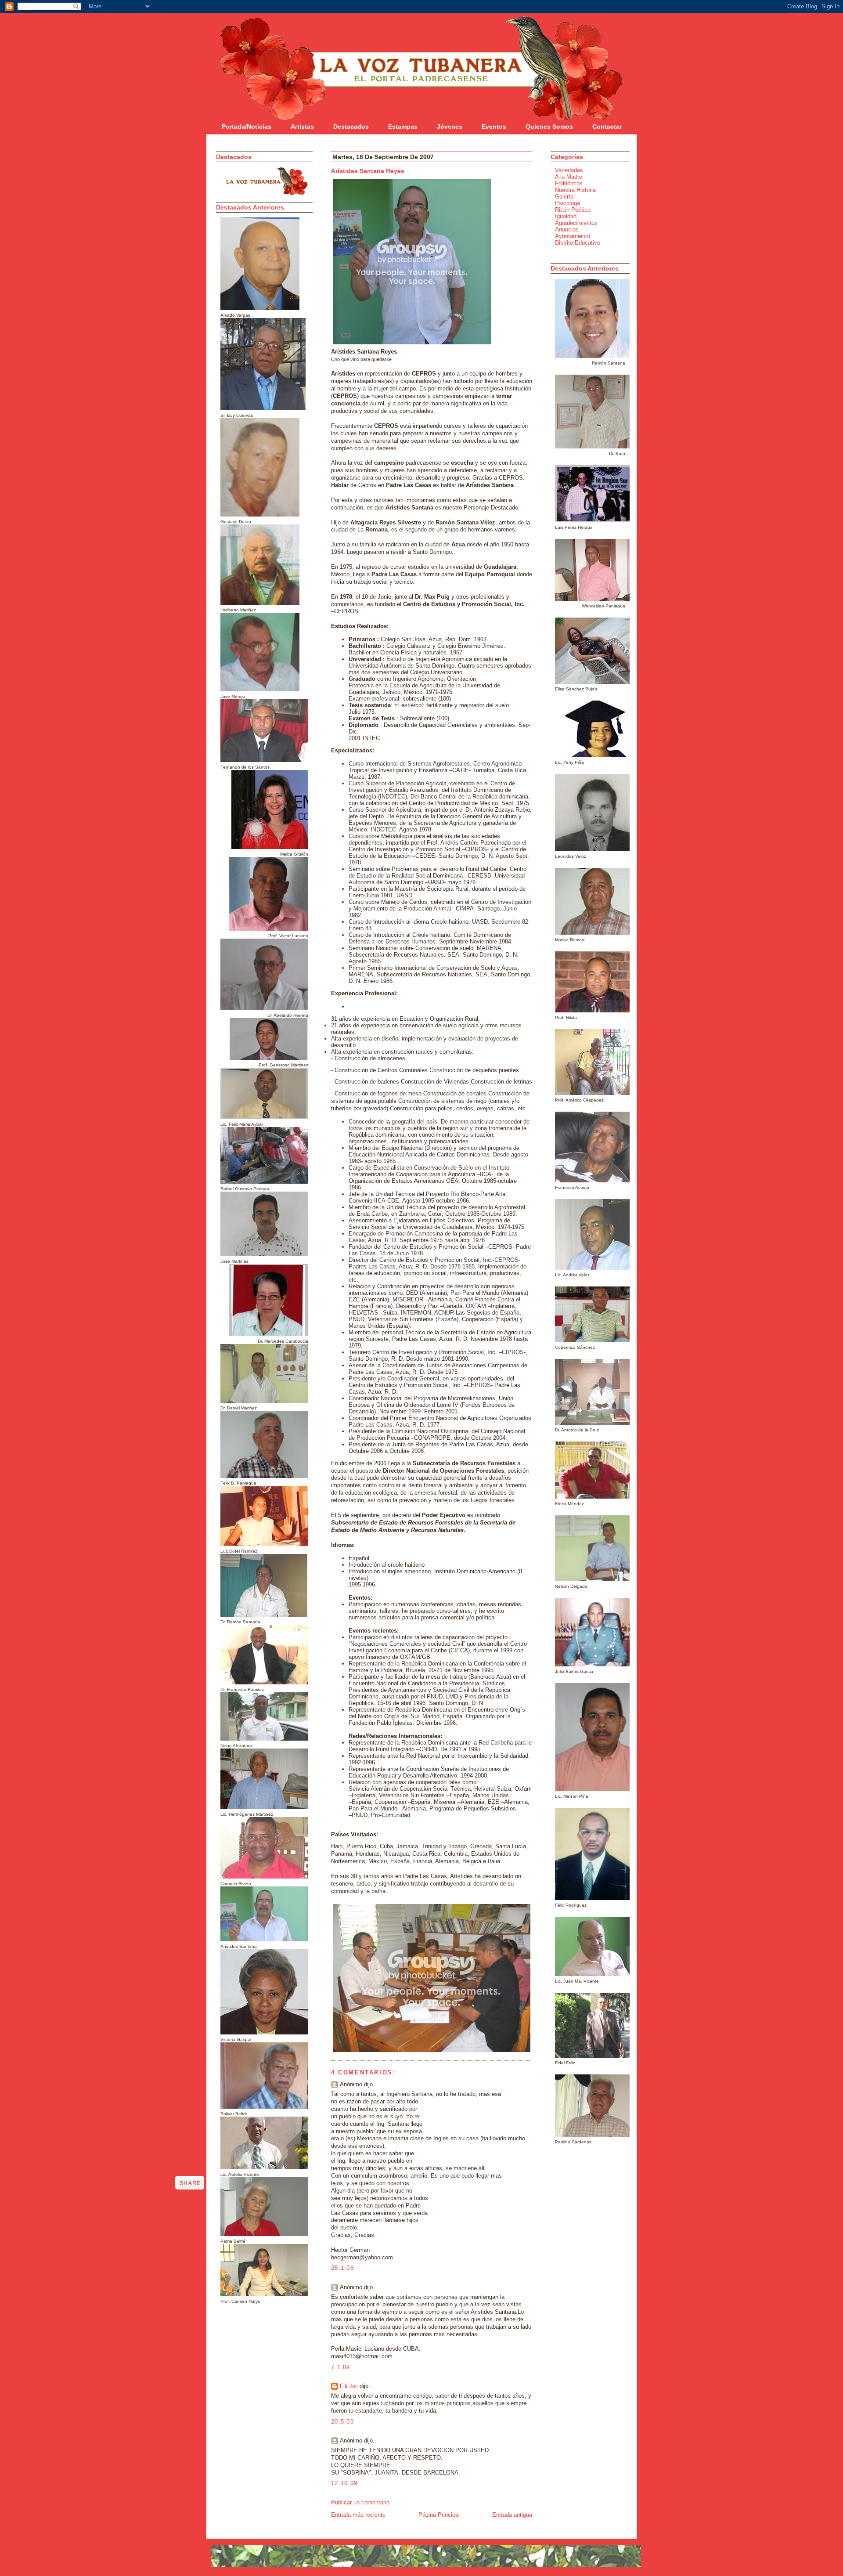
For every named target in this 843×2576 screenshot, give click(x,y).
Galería (564, 197)
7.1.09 (341, 2367)
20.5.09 (342, 2422)
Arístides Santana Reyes (368, 171)
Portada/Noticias (247, 126)
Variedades (569, 170)
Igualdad (566, 216)
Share (190, 2183)
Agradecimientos (576, 223)
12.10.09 (344, 2483)
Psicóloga (567, 203)
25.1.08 (342, 2268)
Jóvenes (450, 126)
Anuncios (567, 229)
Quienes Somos (549, 126)
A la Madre (569, 177)
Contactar (607, 126)
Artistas (302, 126)
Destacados (351, 126)
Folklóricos (569, 183)
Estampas (403, 126)
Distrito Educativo (578, 243)
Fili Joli (349, 2386)
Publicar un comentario (360, 2502)
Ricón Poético (573, 210)
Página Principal (439, 2515)
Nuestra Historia (575, 190)
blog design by (240, 2573)
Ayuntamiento (573, 236)
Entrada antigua (512, 2515)
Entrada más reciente (358, 2515)
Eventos (494, 126)
